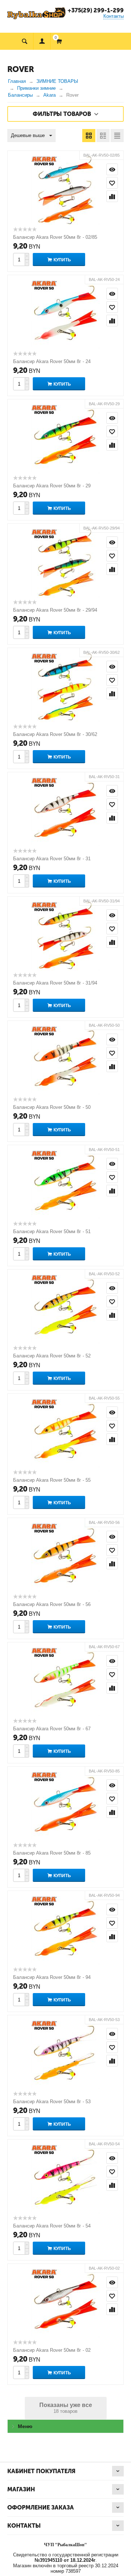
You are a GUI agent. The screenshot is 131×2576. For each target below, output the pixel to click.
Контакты (114, 16)
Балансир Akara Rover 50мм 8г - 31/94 (55, 983)
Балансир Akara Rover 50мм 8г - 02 (52, 2350)
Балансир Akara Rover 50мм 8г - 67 (52, 1729)
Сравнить (112, 196)
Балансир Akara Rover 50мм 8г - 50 (52, 1107)
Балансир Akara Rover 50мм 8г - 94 (52, 1977)
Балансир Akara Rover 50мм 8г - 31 (52, 859)
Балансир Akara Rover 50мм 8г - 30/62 (55, 734)
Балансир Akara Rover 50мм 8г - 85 (52, 1853)
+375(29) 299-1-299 (96, 10)
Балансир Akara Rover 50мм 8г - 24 (52, 361)
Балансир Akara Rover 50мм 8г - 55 (52, 1480)
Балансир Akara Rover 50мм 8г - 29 (52, 486)
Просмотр (112, 169)
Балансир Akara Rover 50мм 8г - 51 (52, 1231)
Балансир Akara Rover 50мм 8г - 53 (52, 2102)
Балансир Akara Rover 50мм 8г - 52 (52, 1356)
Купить (62, 260)
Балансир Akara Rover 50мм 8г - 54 (52, 2226)
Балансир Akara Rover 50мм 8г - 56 (52, 1604)
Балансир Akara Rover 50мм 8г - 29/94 (55, 610)
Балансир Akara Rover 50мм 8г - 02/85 (55, 237)
